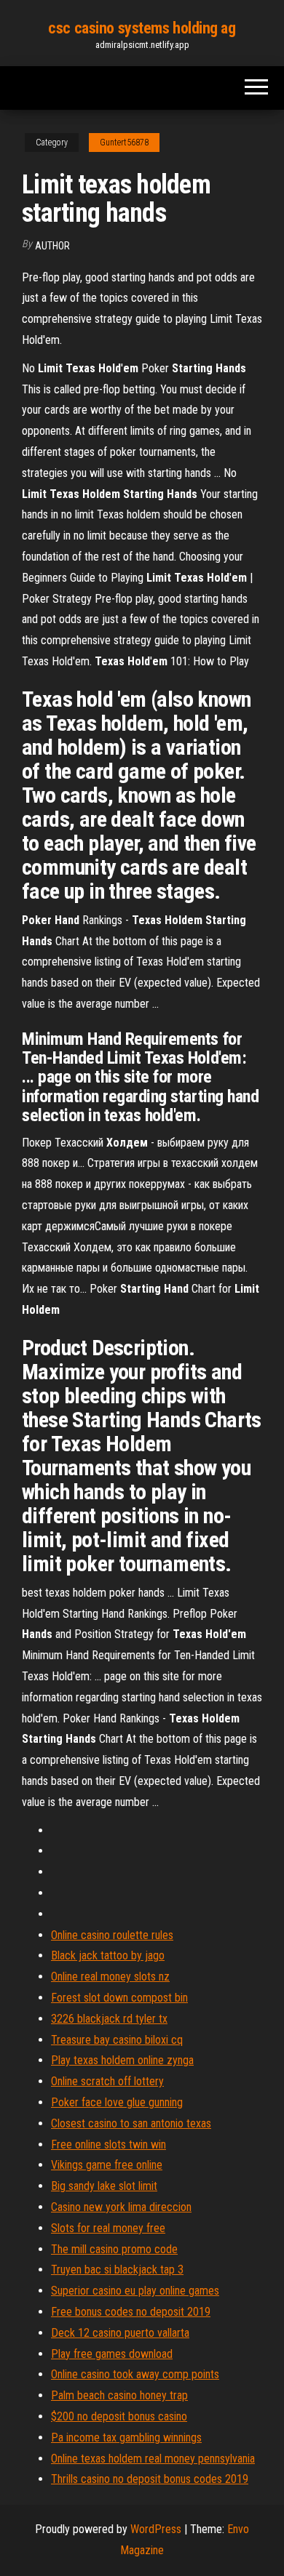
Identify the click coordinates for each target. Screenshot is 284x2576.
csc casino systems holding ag (142, 28)
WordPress (156, 2529)
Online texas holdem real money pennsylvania (153, 2459)
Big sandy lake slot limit (104, 2186)
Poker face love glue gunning (117, 2102)
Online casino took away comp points (135, 2374)
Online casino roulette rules (112, 1935)
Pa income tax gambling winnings (126, 2437)
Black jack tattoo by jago (108, 1955)
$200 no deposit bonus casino (119, 2416)
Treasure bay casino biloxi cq (117, 2040)
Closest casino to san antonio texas (131, 2123)
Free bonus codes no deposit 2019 (131, 2312)
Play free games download (112, 2354)
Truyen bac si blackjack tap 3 (117, 2270)
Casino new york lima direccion (121, 2207)
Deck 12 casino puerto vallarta (120, 2333)
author (52, 246)
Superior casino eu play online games (135, 2291)
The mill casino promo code (114, 2249)
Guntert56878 (124, 143)
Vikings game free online (107, 2165)
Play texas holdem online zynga (122, 2060)
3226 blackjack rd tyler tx (109, 2019)
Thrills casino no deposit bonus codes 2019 (150, 2479)
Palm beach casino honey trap (119, 2395)
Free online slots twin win (109, 2144)
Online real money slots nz (110, 1977)
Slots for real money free (108, 2228)
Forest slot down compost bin (119, 1998)
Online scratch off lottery (107, 2081)
